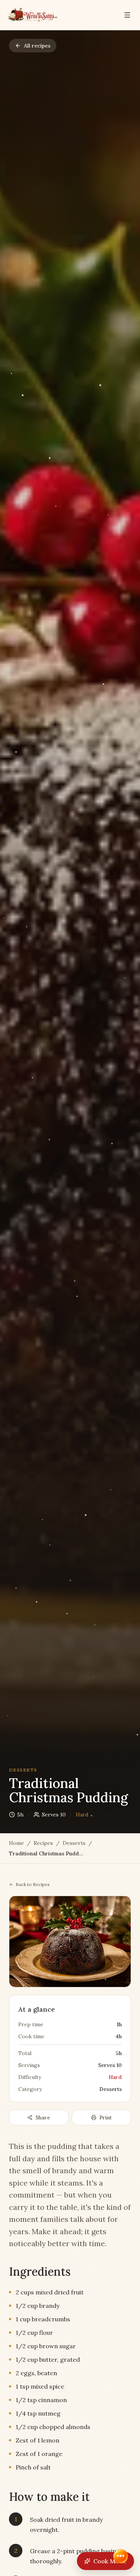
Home (16, 1843)
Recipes (43, 1843)
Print (105, 2117)
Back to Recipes (33, 1884)
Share (43, 2117)
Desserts (74, 1843)
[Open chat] (121, 2557)
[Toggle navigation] (127, 15)
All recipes (37, 46)
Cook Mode (110, 2561)
